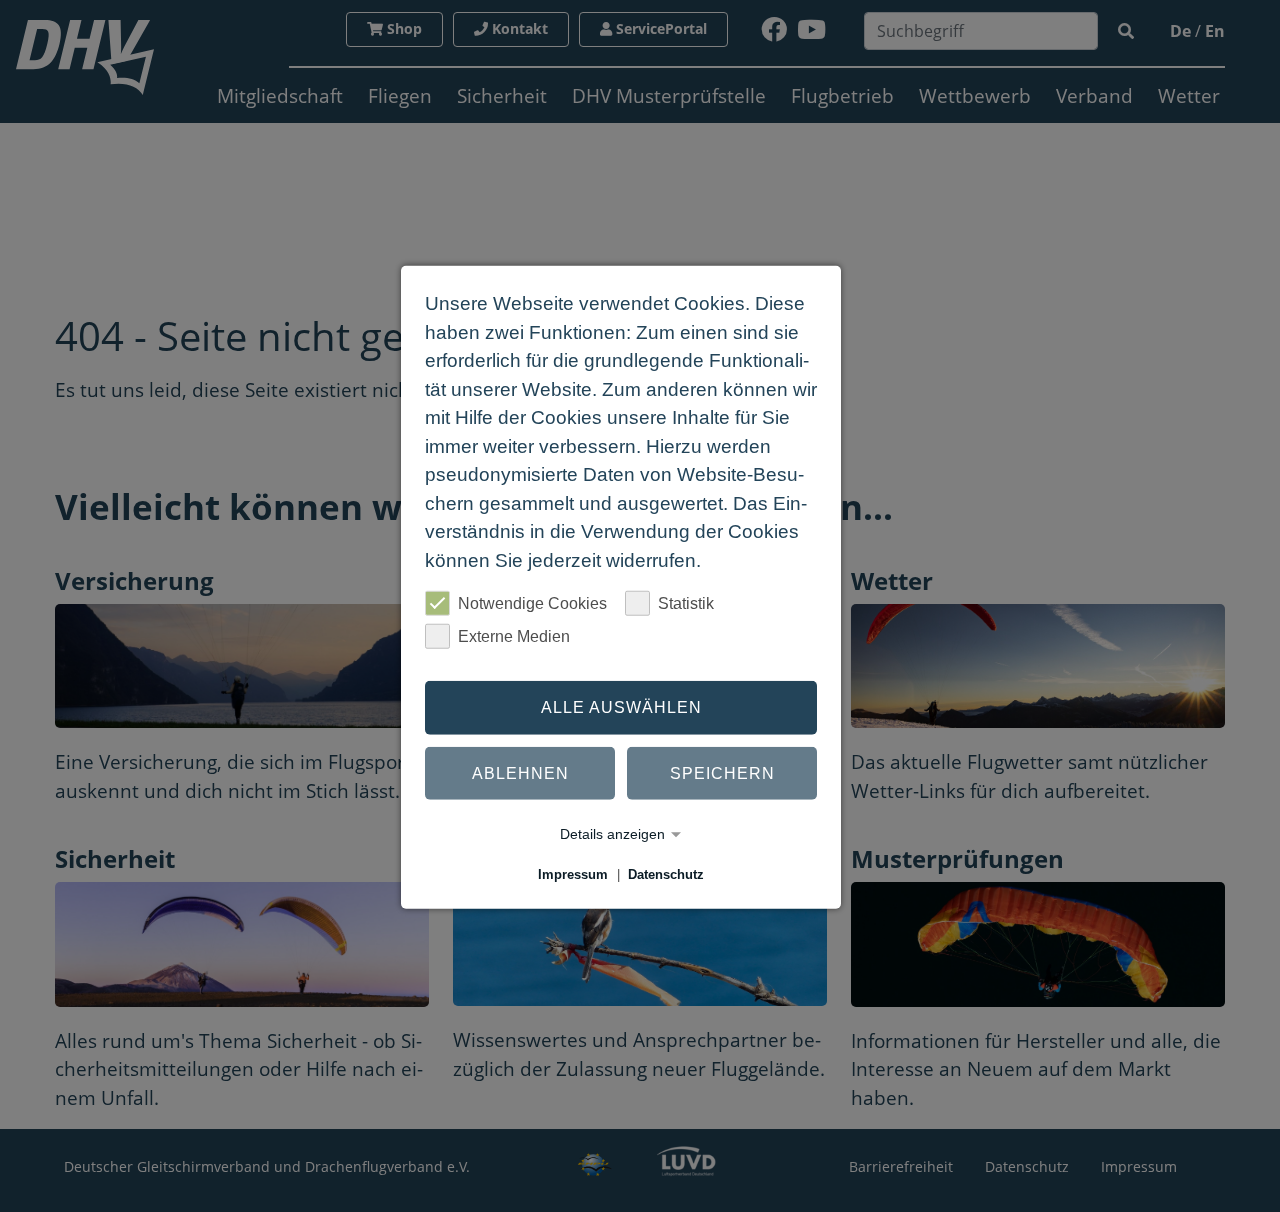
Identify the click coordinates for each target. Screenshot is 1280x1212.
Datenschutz (666, 874)
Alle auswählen (621, 707)
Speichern (722, 772)
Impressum (573, 874)
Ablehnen (520, 772)
